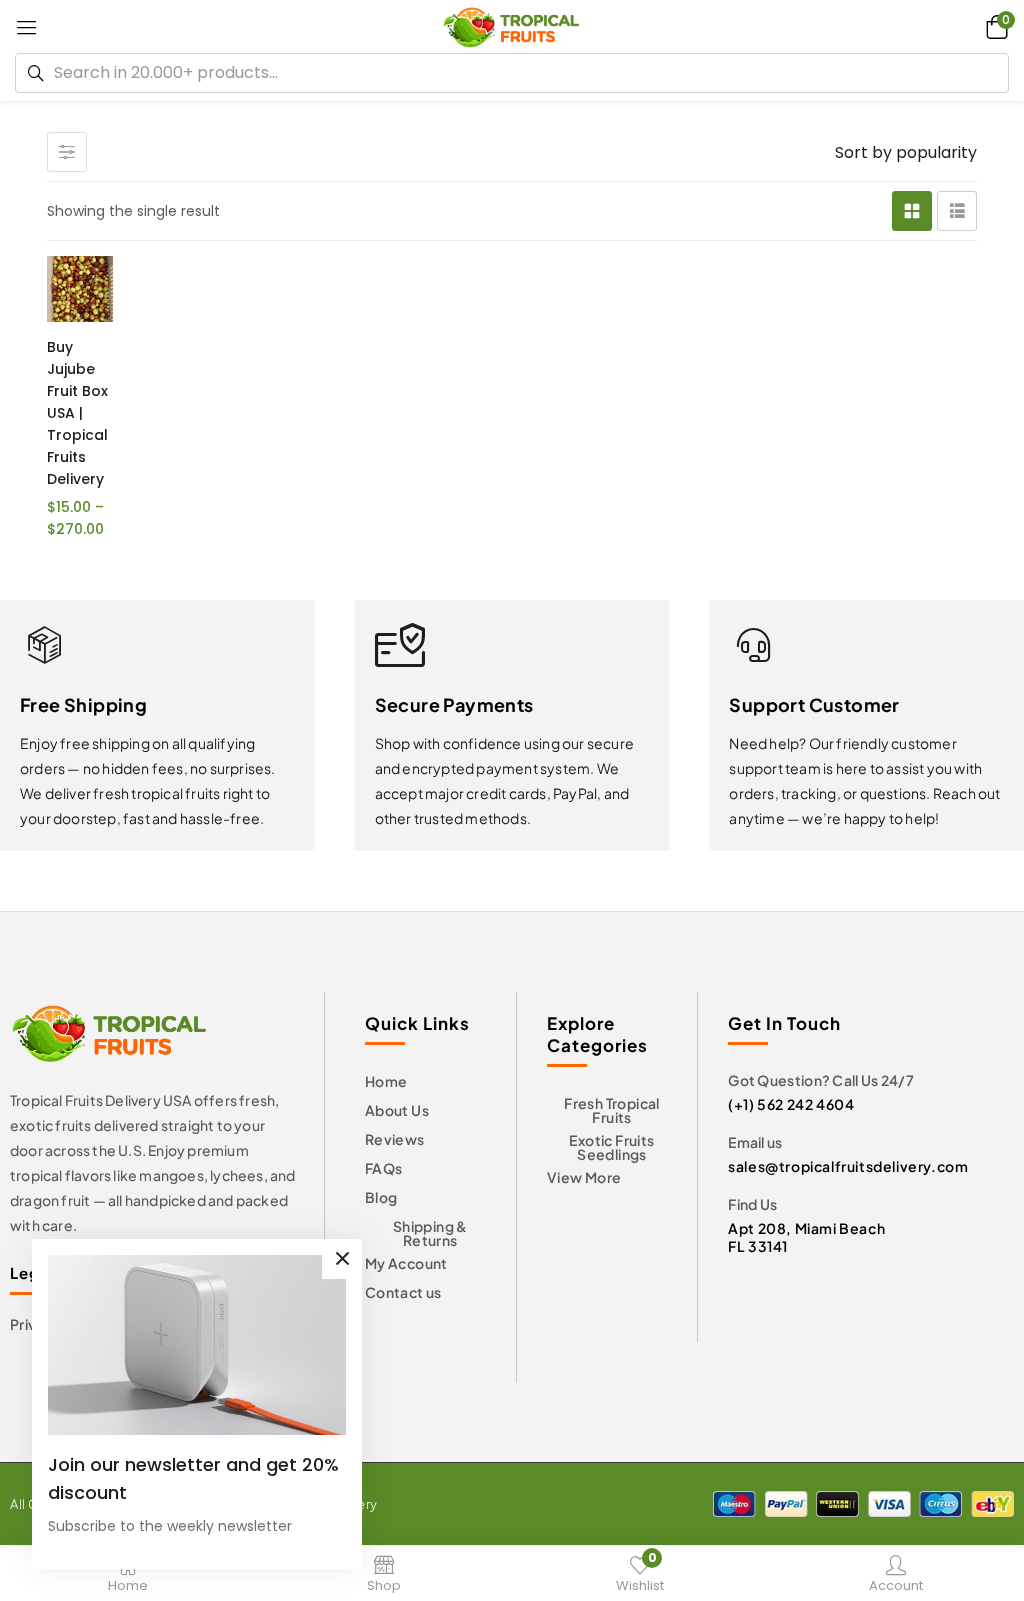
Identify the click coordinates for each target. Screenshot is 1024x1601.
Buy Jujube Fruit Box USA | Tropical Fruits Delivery (77, 413)
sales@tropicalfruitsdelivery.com (848, 1166)
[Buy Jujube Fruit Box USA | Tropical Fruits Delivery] (80, 289)
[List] (957, 211)
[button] (994, 26)
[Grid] (912, 211)
